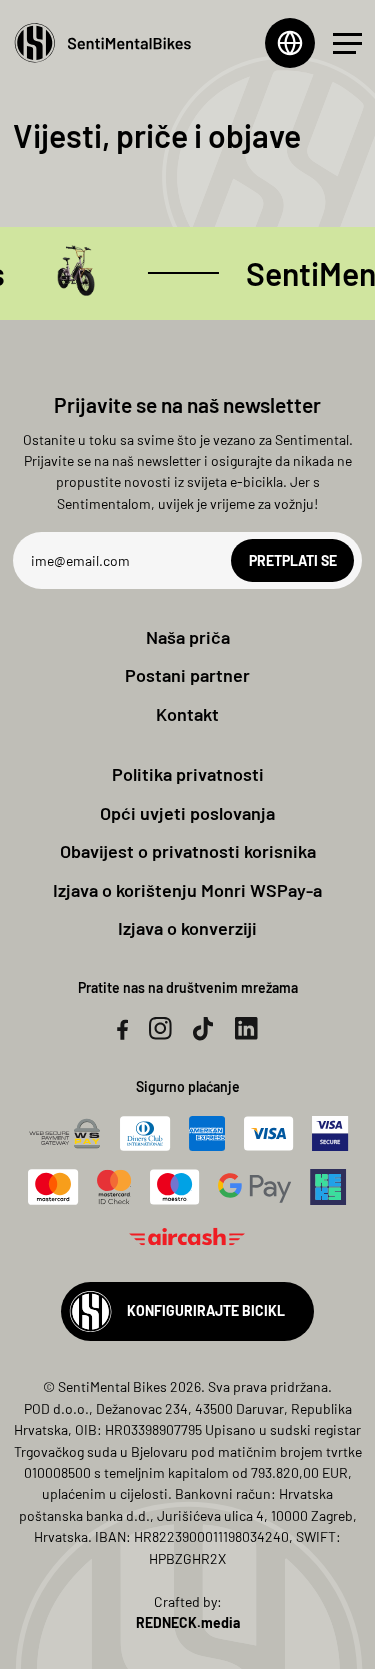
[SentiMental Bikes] (102, 42)
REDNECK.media (188, 1622)
